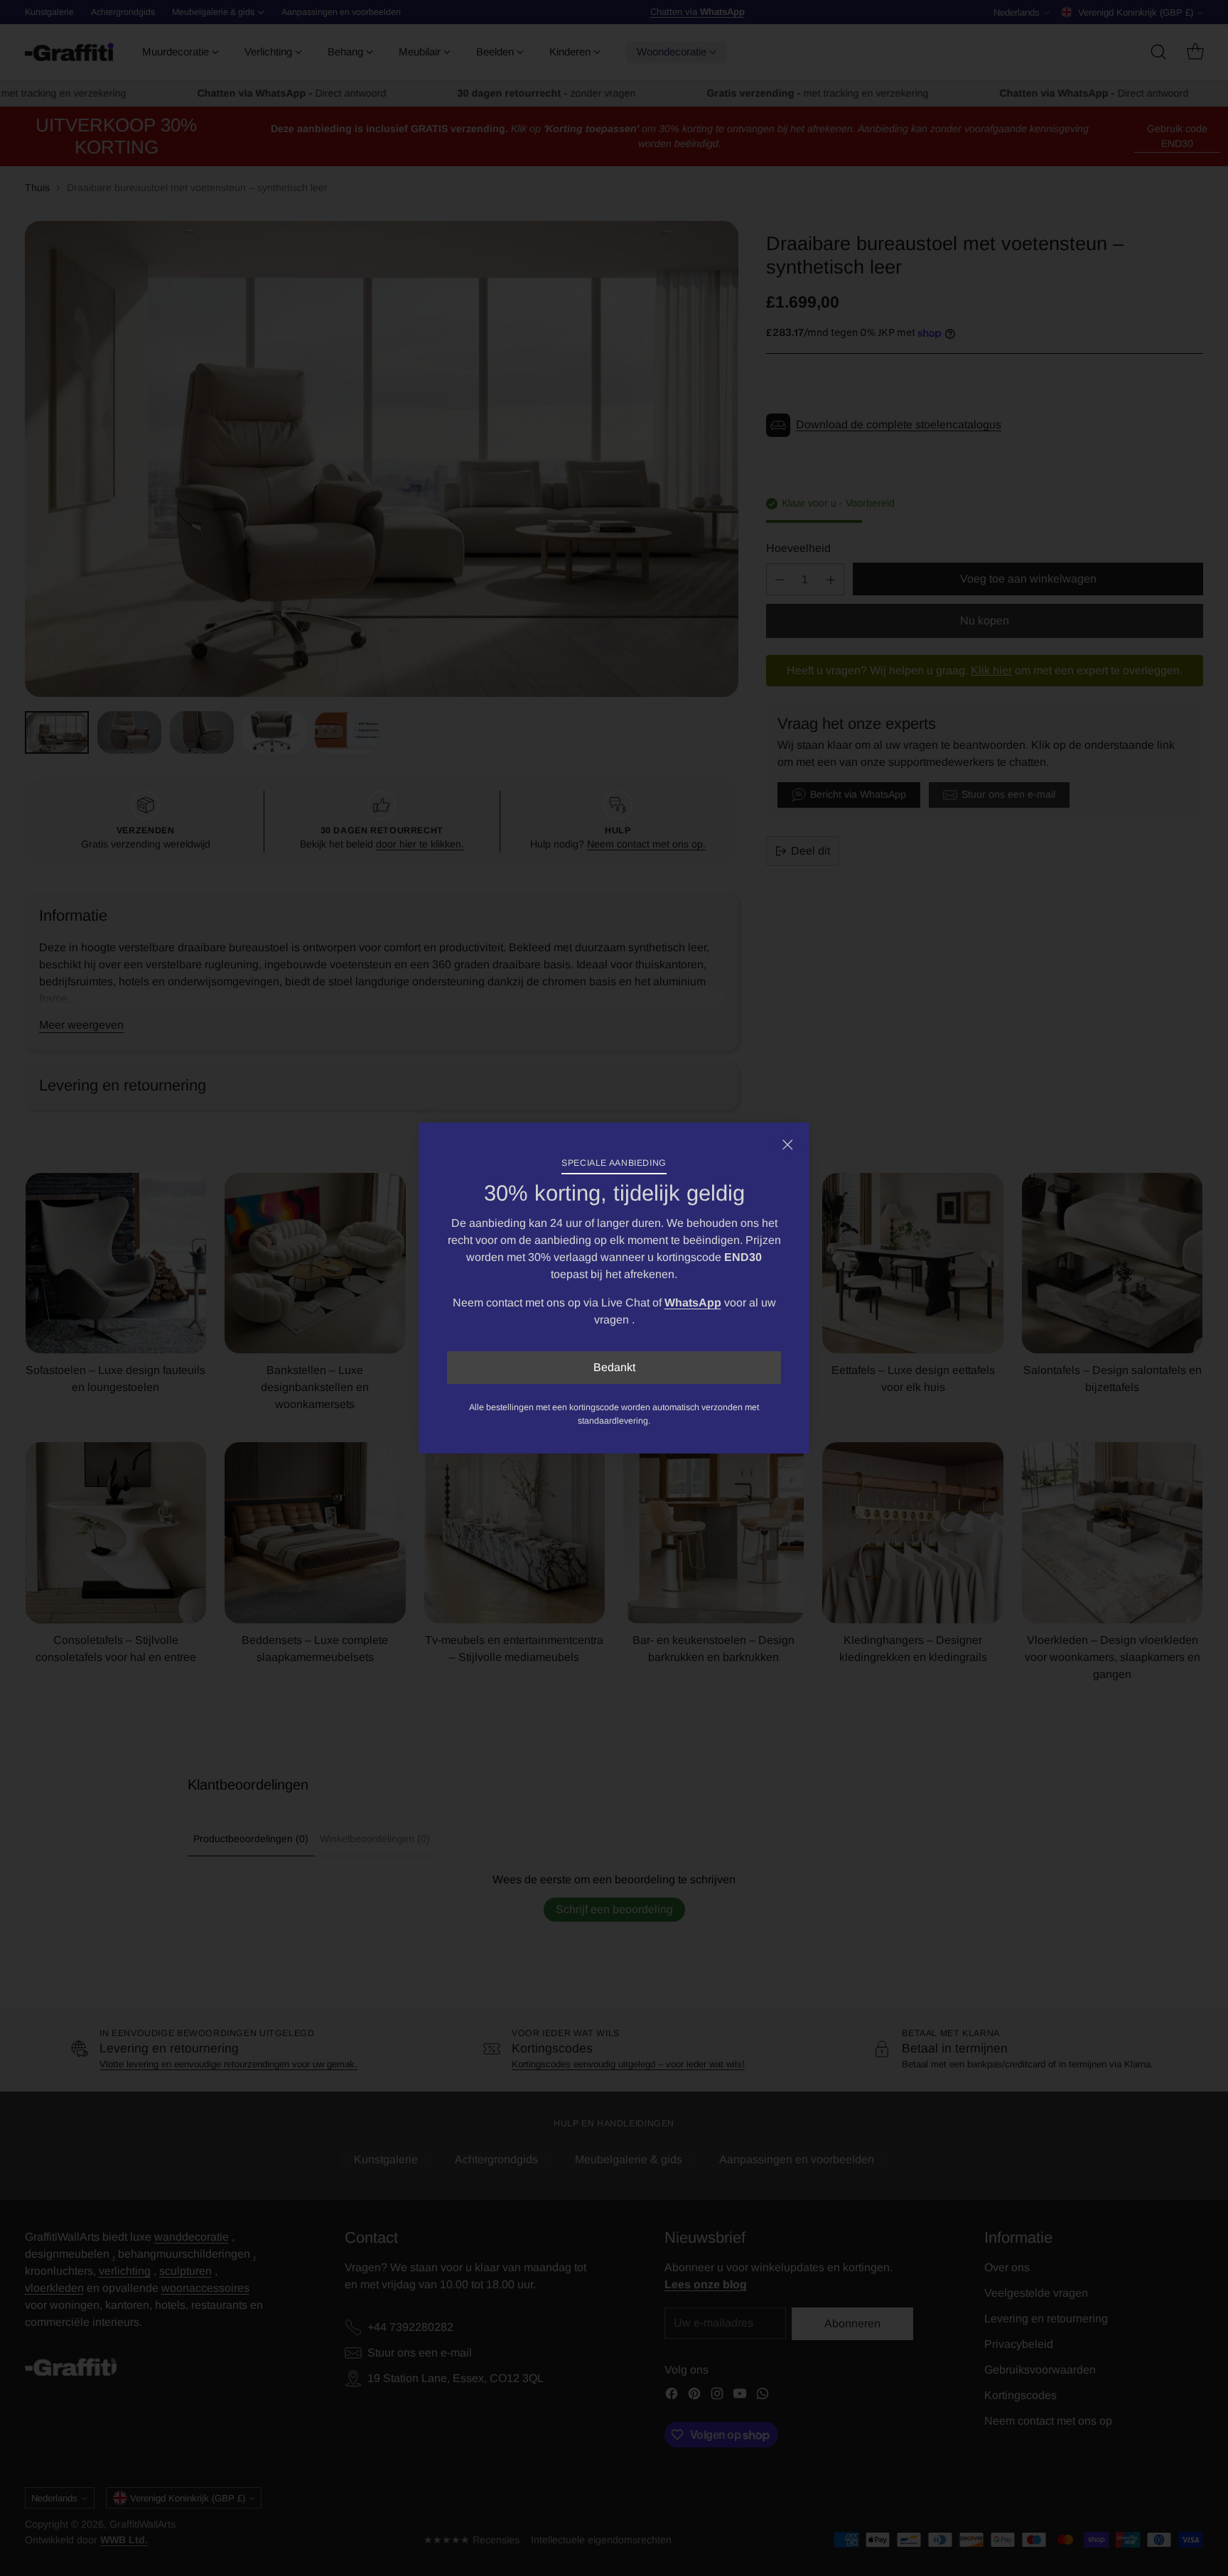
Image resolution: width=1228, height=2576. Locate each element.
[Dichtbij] (787, 1144)
